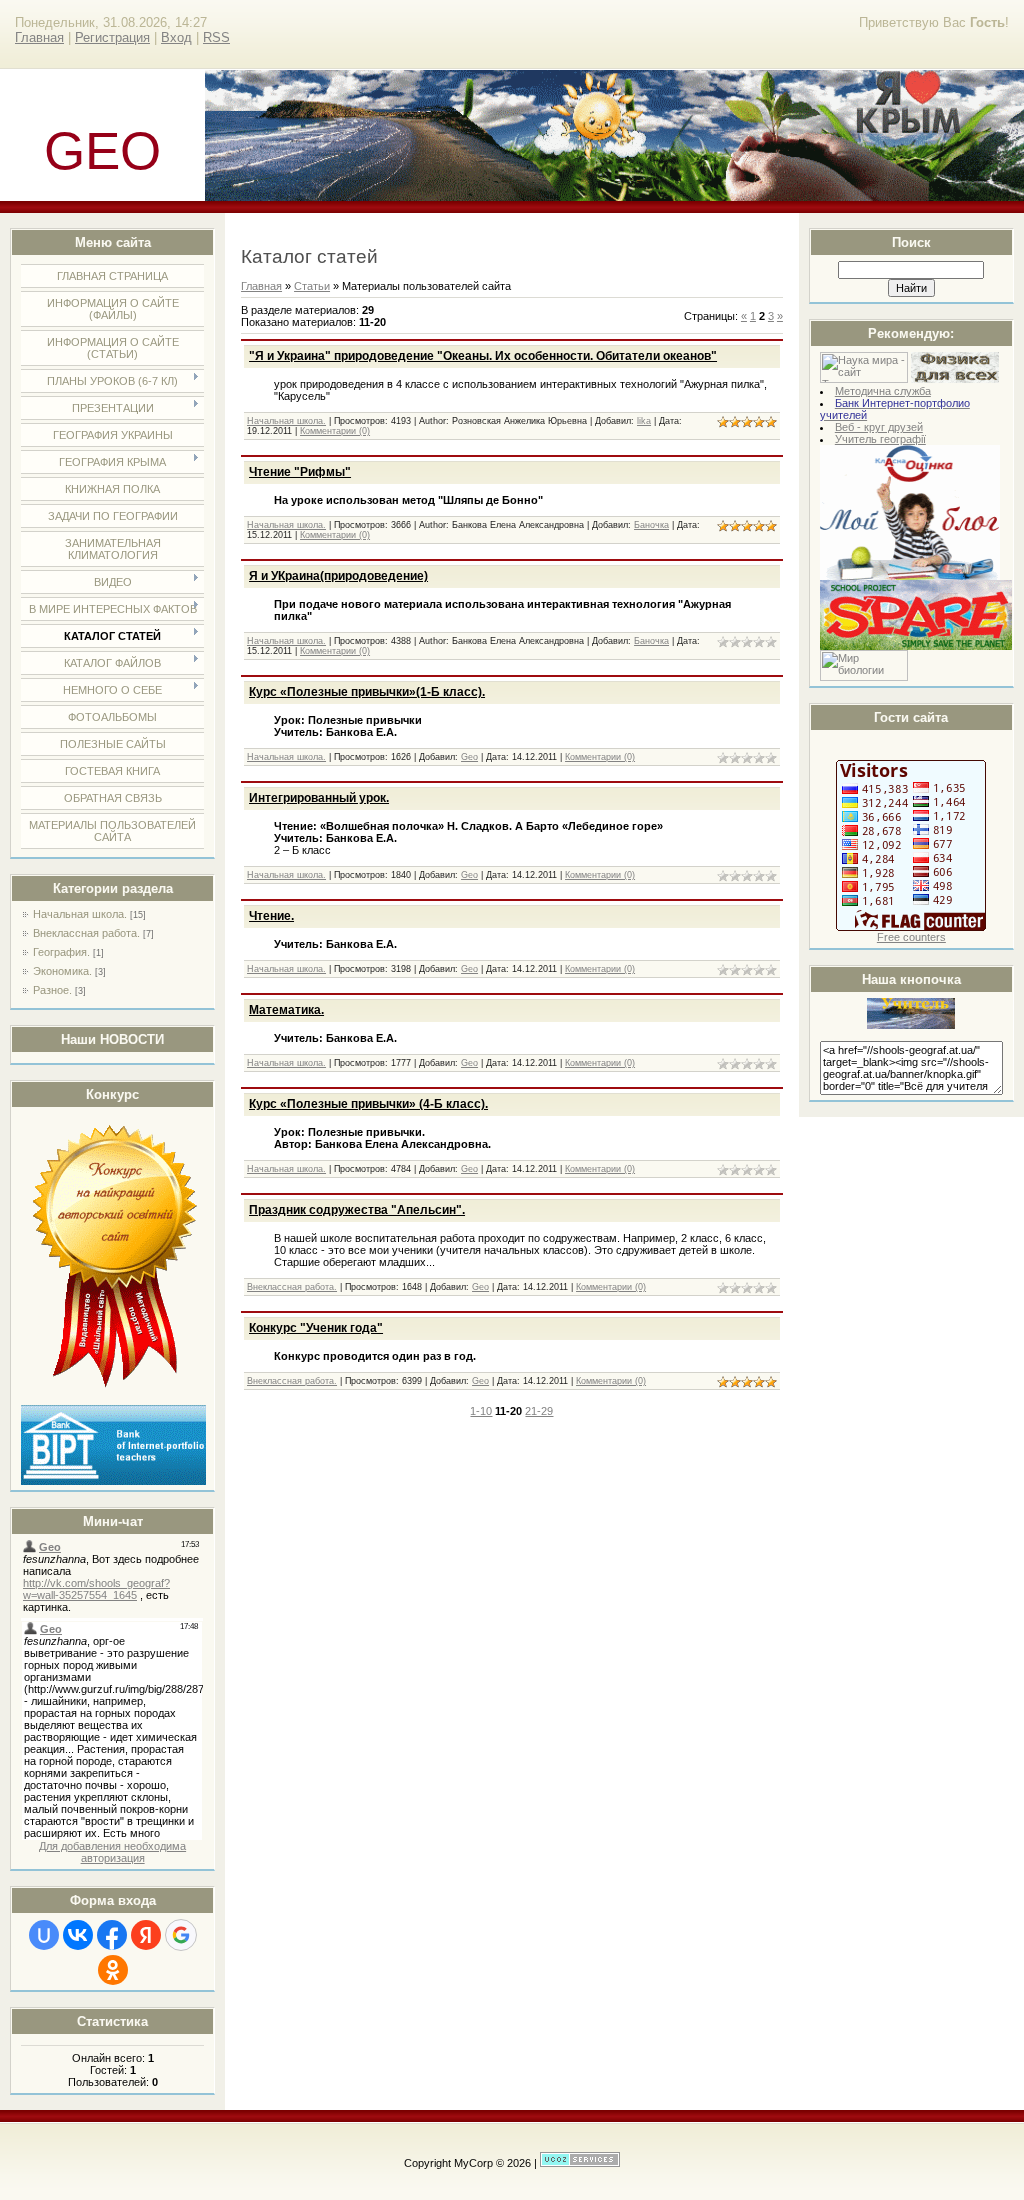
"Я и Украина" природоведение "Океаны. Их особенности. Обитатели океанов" (483, 356)
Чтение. (271, 916)
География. (61, 952)
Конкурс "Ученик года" (316, 1328)
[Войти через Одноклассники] (113, 1970)
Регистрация (112, 37)
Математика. (286, 1010)
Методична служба (883, 391)
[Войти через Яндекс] (146, 1935)
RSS (216, 37)
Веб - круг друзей (879, 427)
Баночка (651, 525)
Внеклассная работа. (86, 933)
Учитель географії (880, 439)
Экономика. (62, 971)
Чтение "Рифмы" (300, 472)
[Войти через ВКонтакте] (78, 1935)
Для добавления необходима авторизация (112, 1852)
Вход (176, 37)
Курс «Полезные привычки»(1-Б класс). (367, 692)
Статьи (312, 286)
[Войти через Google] (181, 1935)
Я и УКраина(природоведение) (338, 576)
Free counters (911, 937)
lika (644, 421)
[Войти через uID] (44, 1935)
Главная (39, 37)
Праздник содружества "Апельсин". (357, 1210)
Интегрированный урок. (319, 798)
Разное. (52, 990)
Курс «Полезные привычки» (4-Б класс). (368, 1104)
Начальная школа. (80, 914)
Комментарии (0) (335, 431)
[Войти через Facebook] (112, 1935)
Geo (469, 757)
